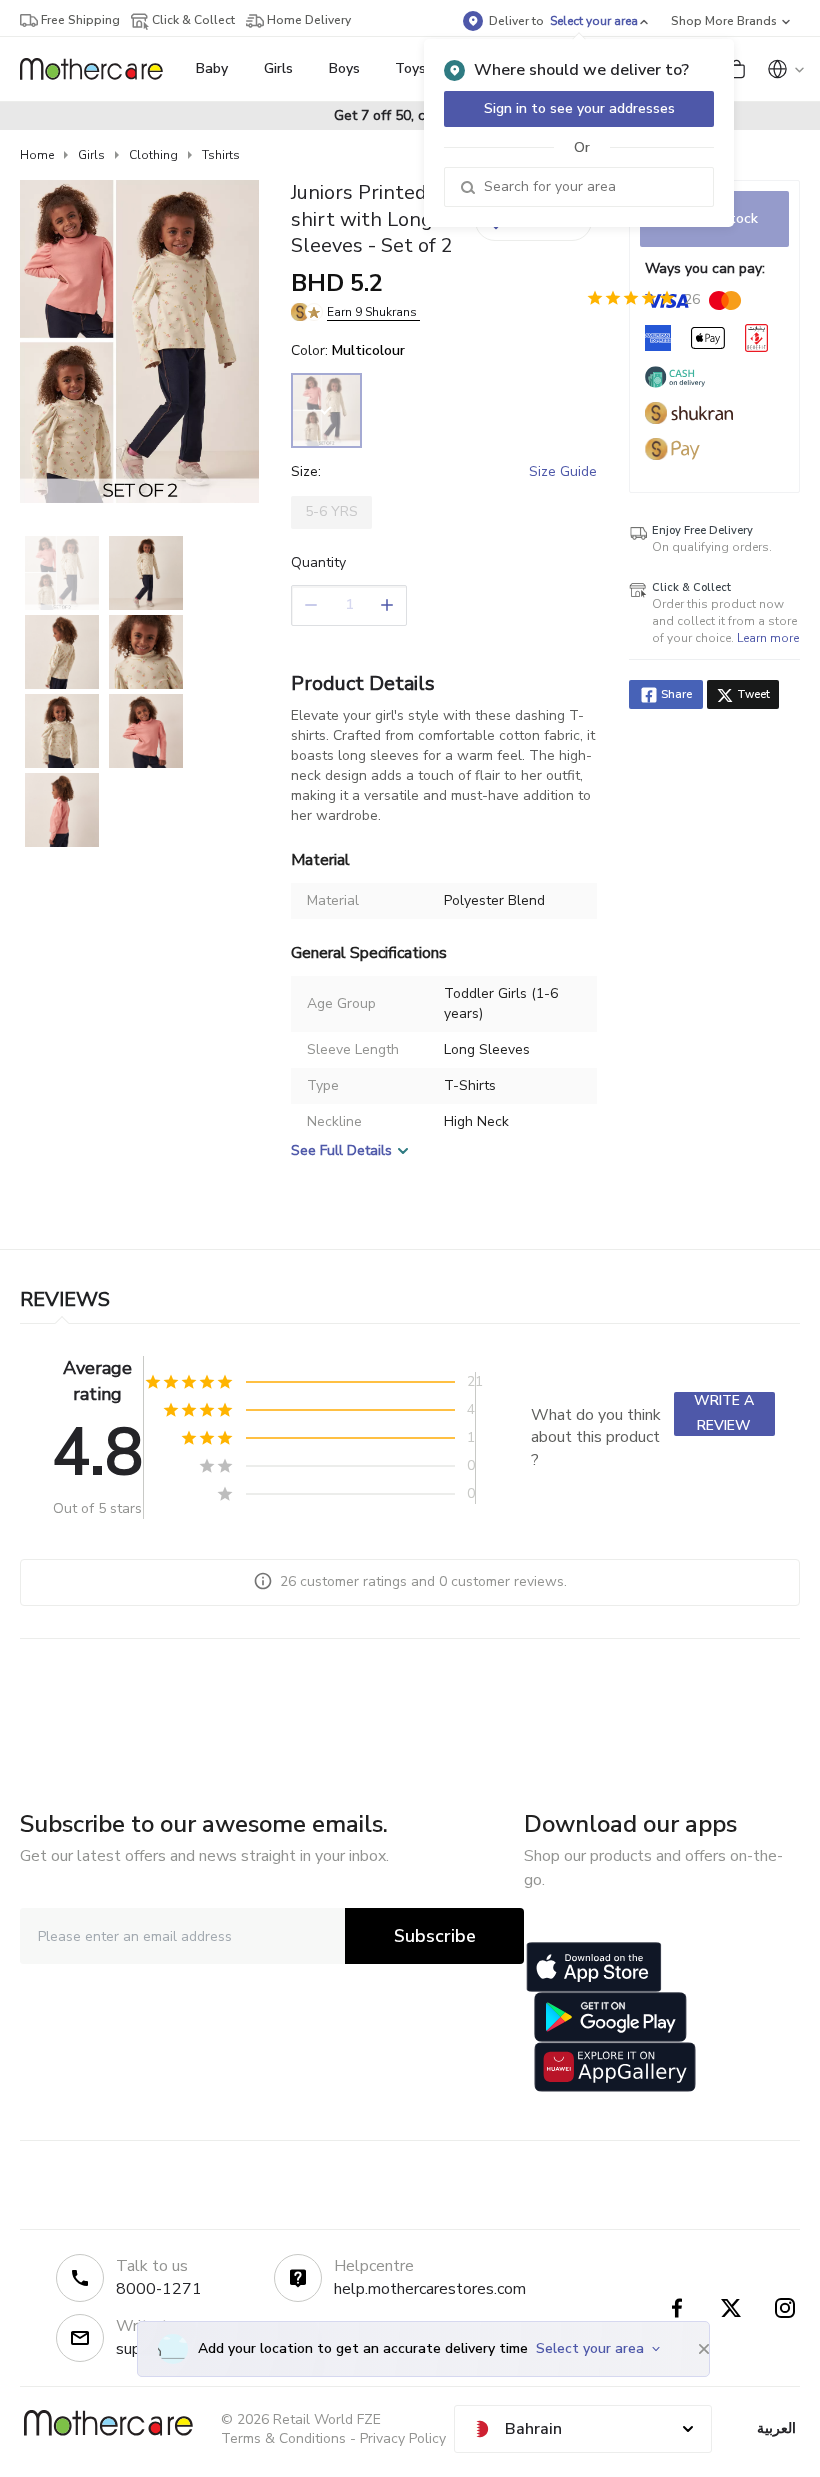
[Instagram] (785, 2308)
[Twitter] (731, 2308)
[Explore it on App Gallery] (615, 2067)
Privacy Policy (403, 2438)
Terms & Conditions (283, 2438)
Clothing (153, 155)
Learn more (768, 638)
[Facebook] (677, 2308)
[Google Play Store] (610, 2017)
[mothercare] (99, 69)
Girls (91, 155)
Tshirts (221, 155)
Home (37, 155)
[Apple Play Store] (594, 1967)
